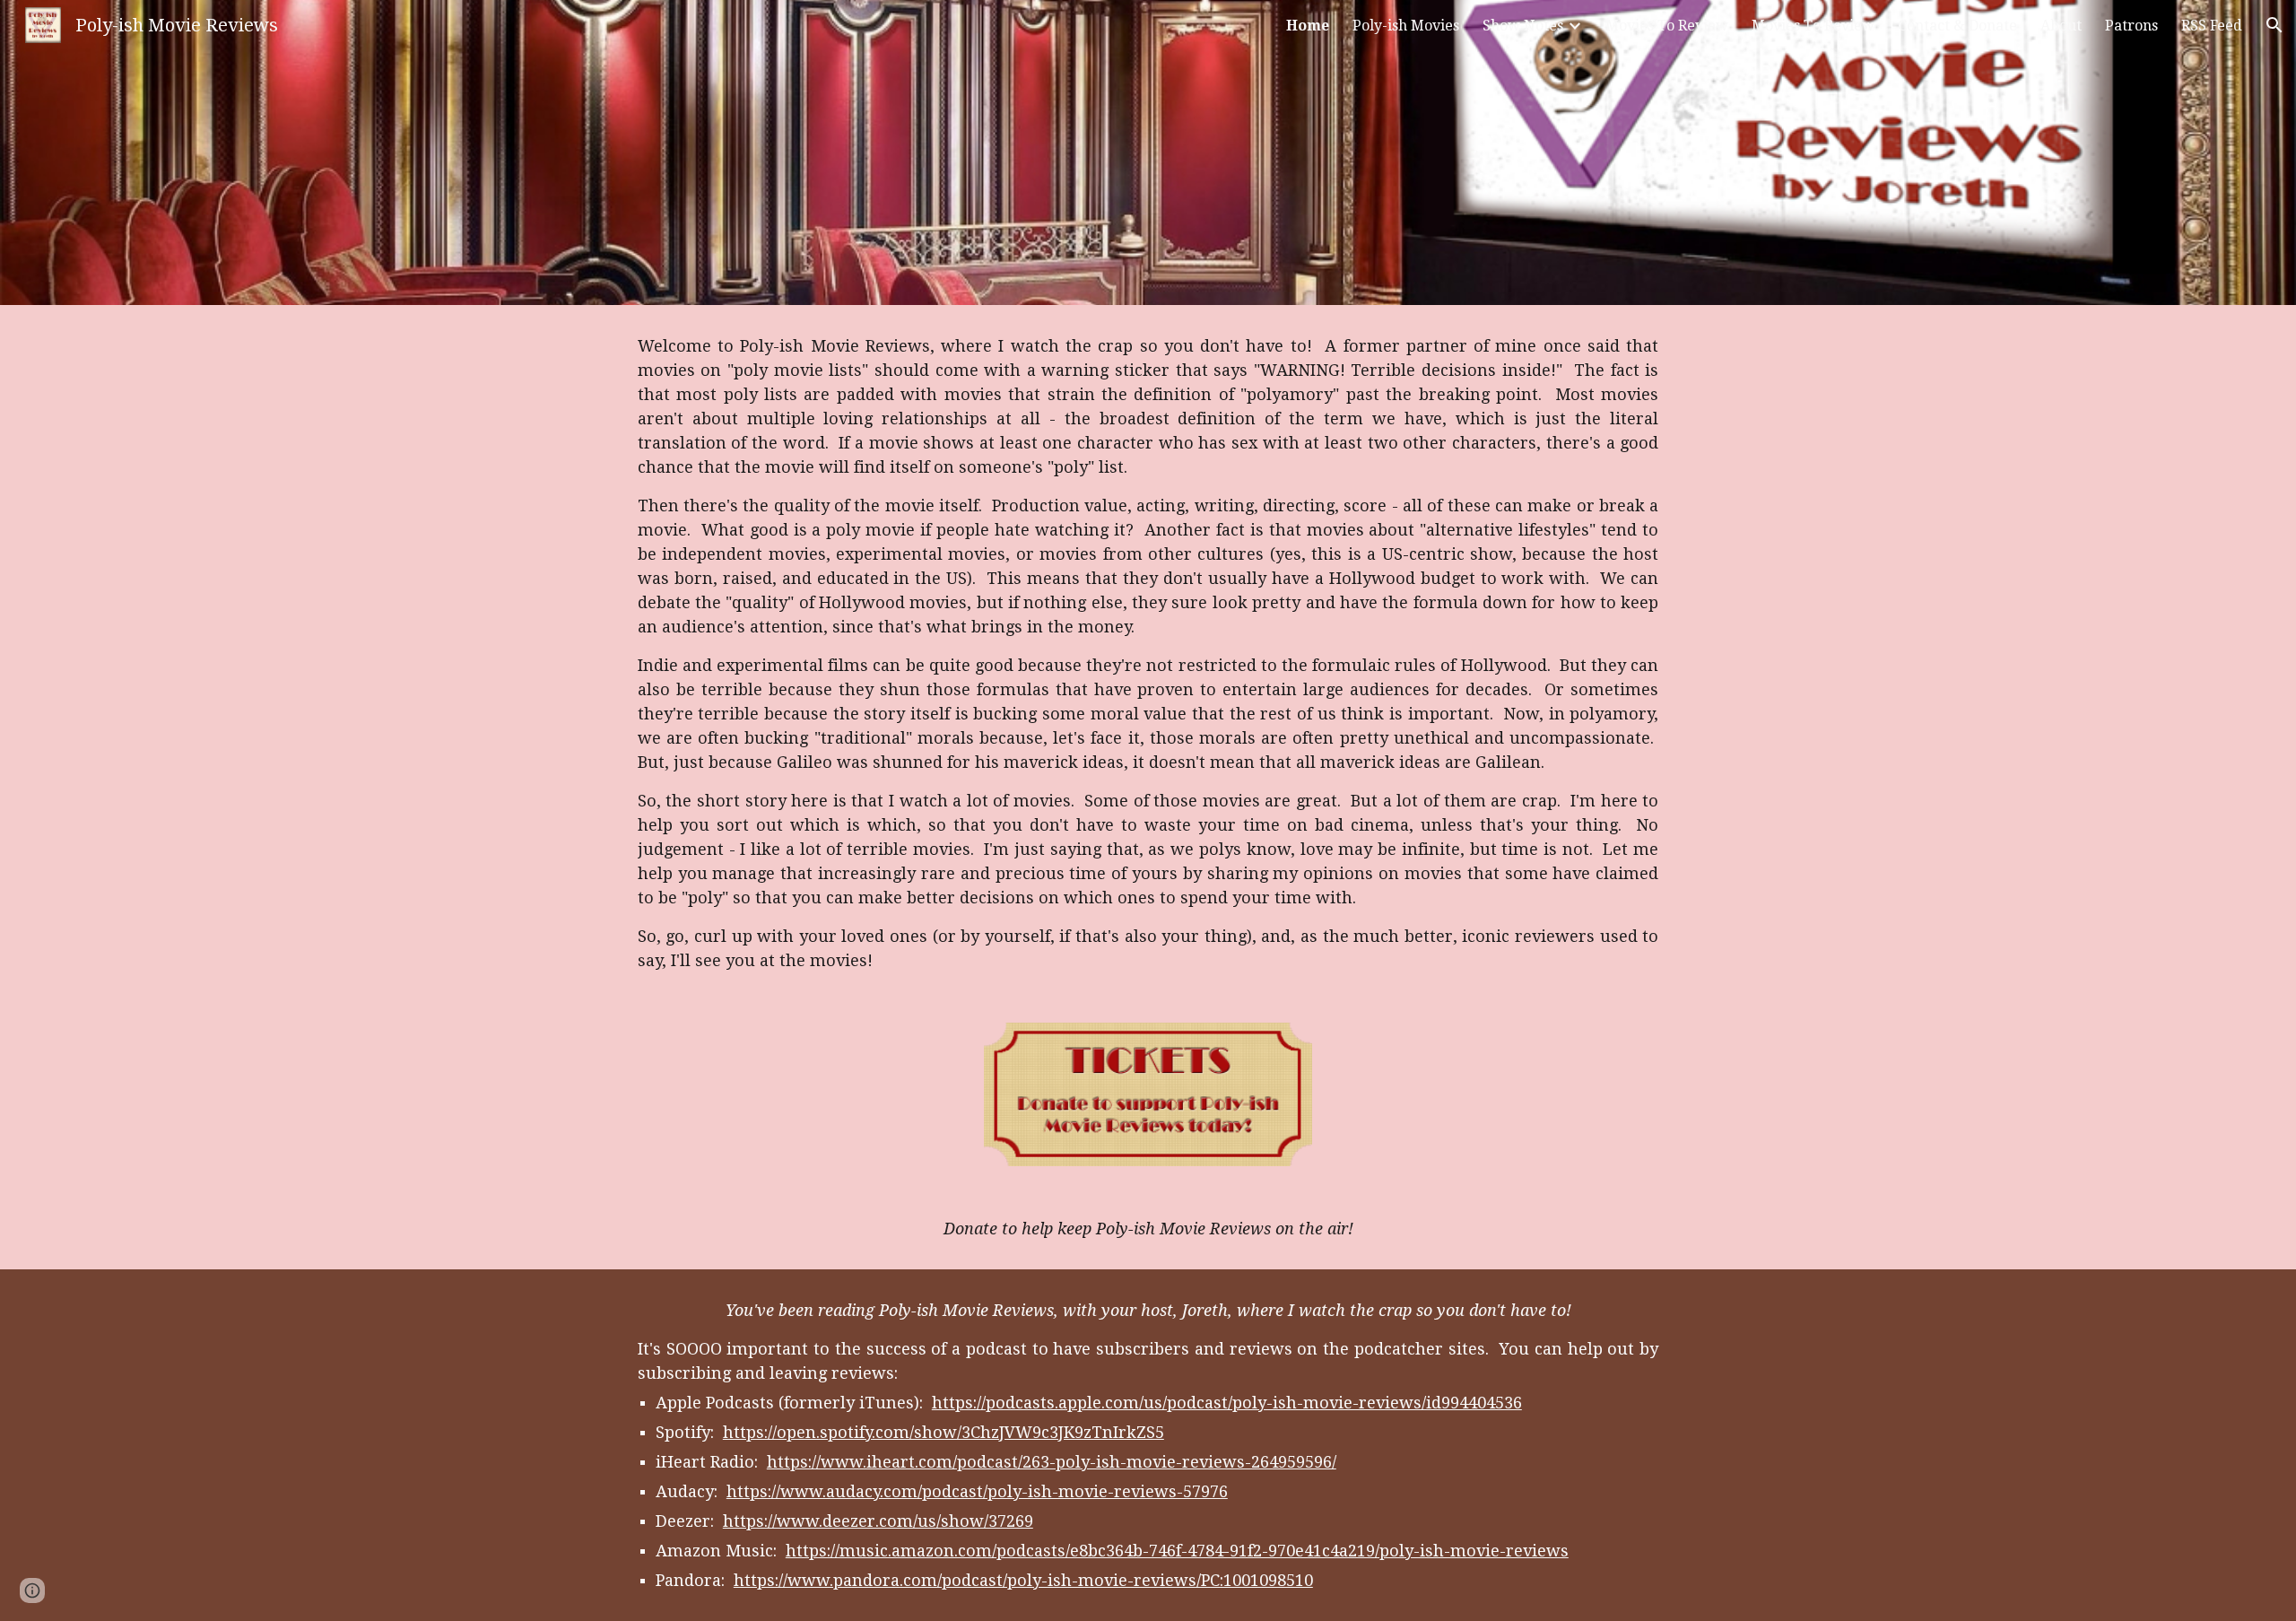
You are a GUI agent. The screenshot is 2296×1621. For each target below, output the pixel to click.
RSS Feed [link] (2212, 26)
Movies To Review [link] (1667, 26)
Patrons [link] (2131, 26)
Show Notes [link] (1523, 26)
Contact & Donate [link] (1957, 26)
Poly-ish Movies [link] (1406, 26)
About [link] (2061, 26)
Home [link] (1308, 26)
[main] (1148, 653)
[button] (2274, 25)
